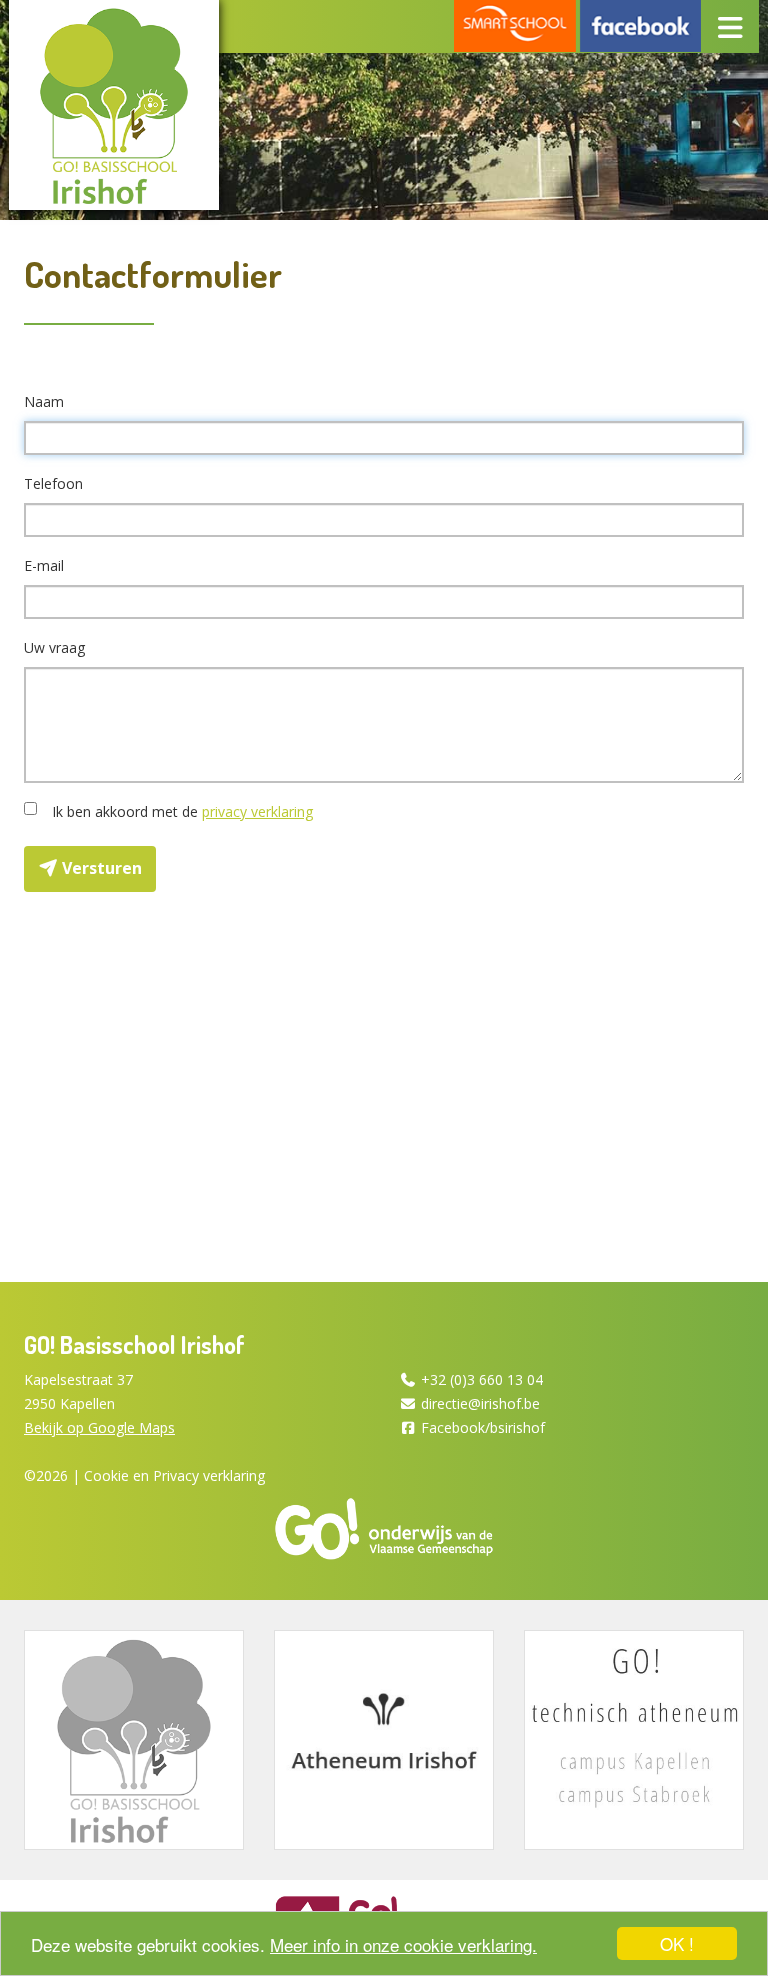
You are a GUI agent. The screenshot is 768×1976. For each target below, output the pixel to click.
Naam (44, 401)
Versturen (100, 868)
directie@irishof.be (480, 1403)
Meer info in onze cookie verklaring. (403, 1944)
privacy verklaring (257, 811)
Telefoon (53, 483)
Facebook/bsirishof (483, 1427)
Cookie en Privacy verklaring (174, 1475)
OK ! (677, 1943)
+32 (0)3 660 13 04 (482, 1379)
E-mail (44, 565)
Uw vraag (54, 647)
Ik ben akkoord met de (178, 811)
